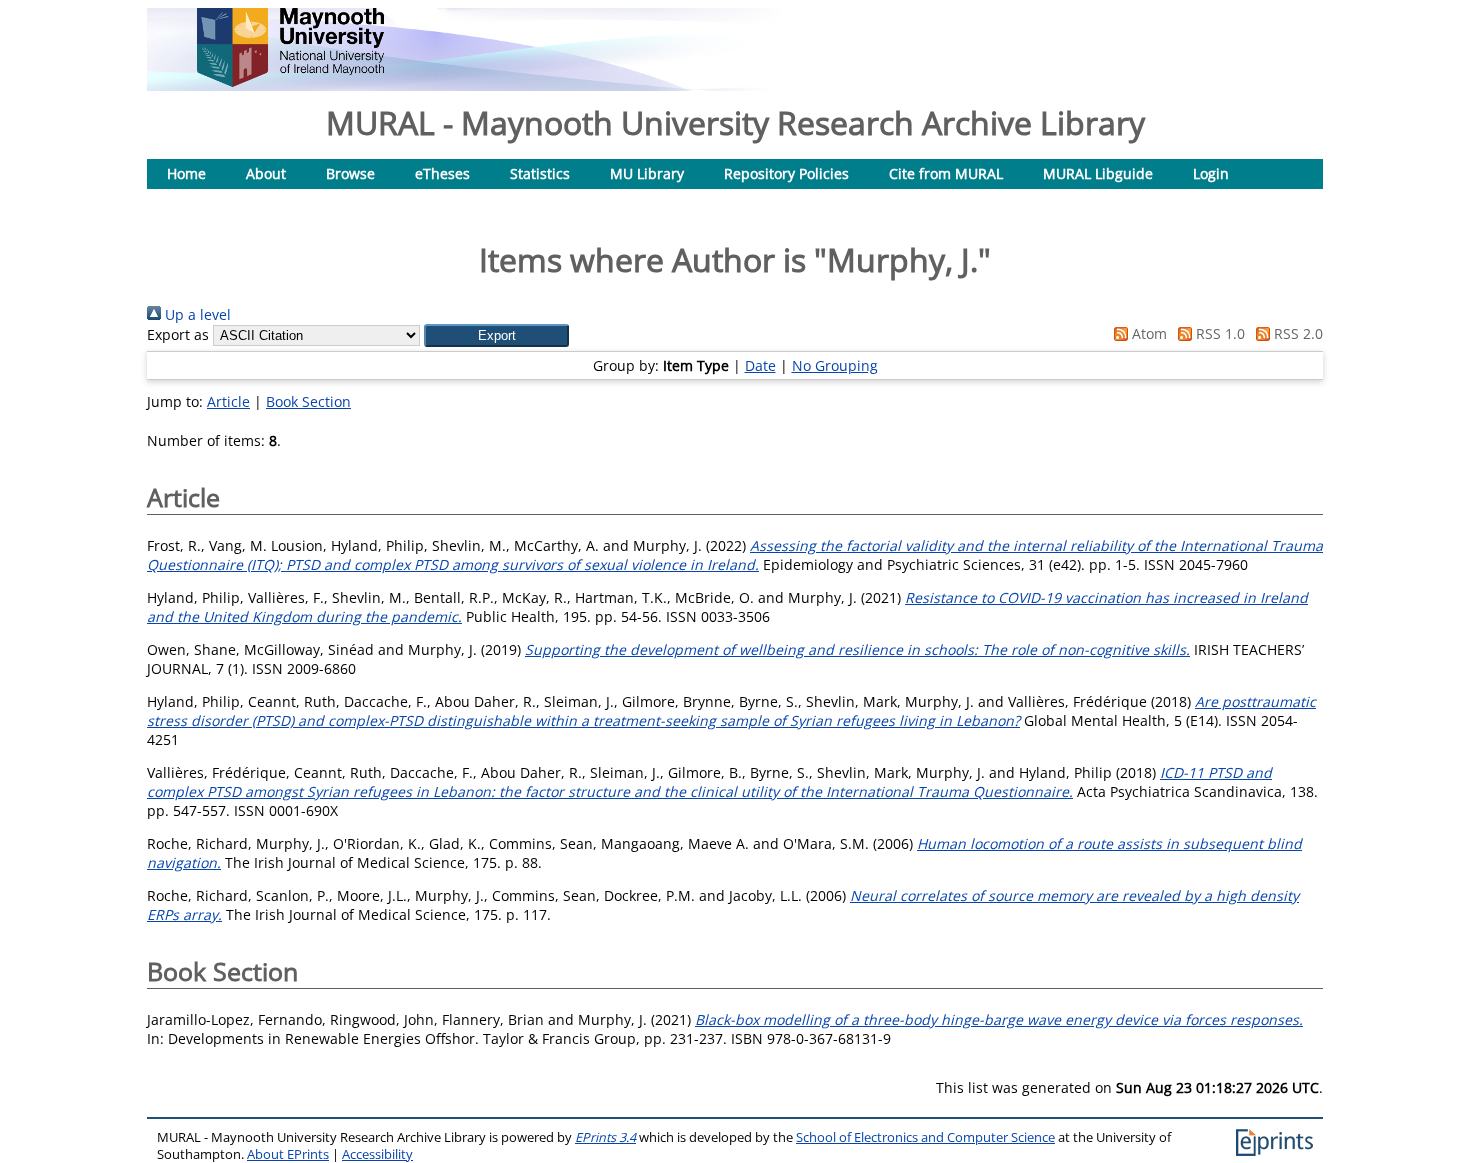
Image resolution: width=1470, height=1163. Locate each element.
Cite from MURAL (946, 173)
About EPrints (288, 1154)
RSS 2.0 (1296, 333)
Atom (1147, 333)
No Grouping (835, 365)
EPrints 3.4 (605, 1137)
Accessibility (377, 1154)
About (266, 173)
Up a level (196, 314)
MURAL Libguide (1098, 173)
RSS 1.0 (1218, 333)
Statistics (540, 173)
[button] (496, 335)
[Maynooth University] (290, 81)
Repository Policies (786, 173)
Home (186, 173)
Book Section (308, 401)
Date (760, 365)
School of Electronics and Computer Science (925, 1137)
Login (1211, 173)
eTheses (442, 173)
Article (228, 401)
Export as (178, 334)
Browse (350, 173)
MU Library (647, 173)
